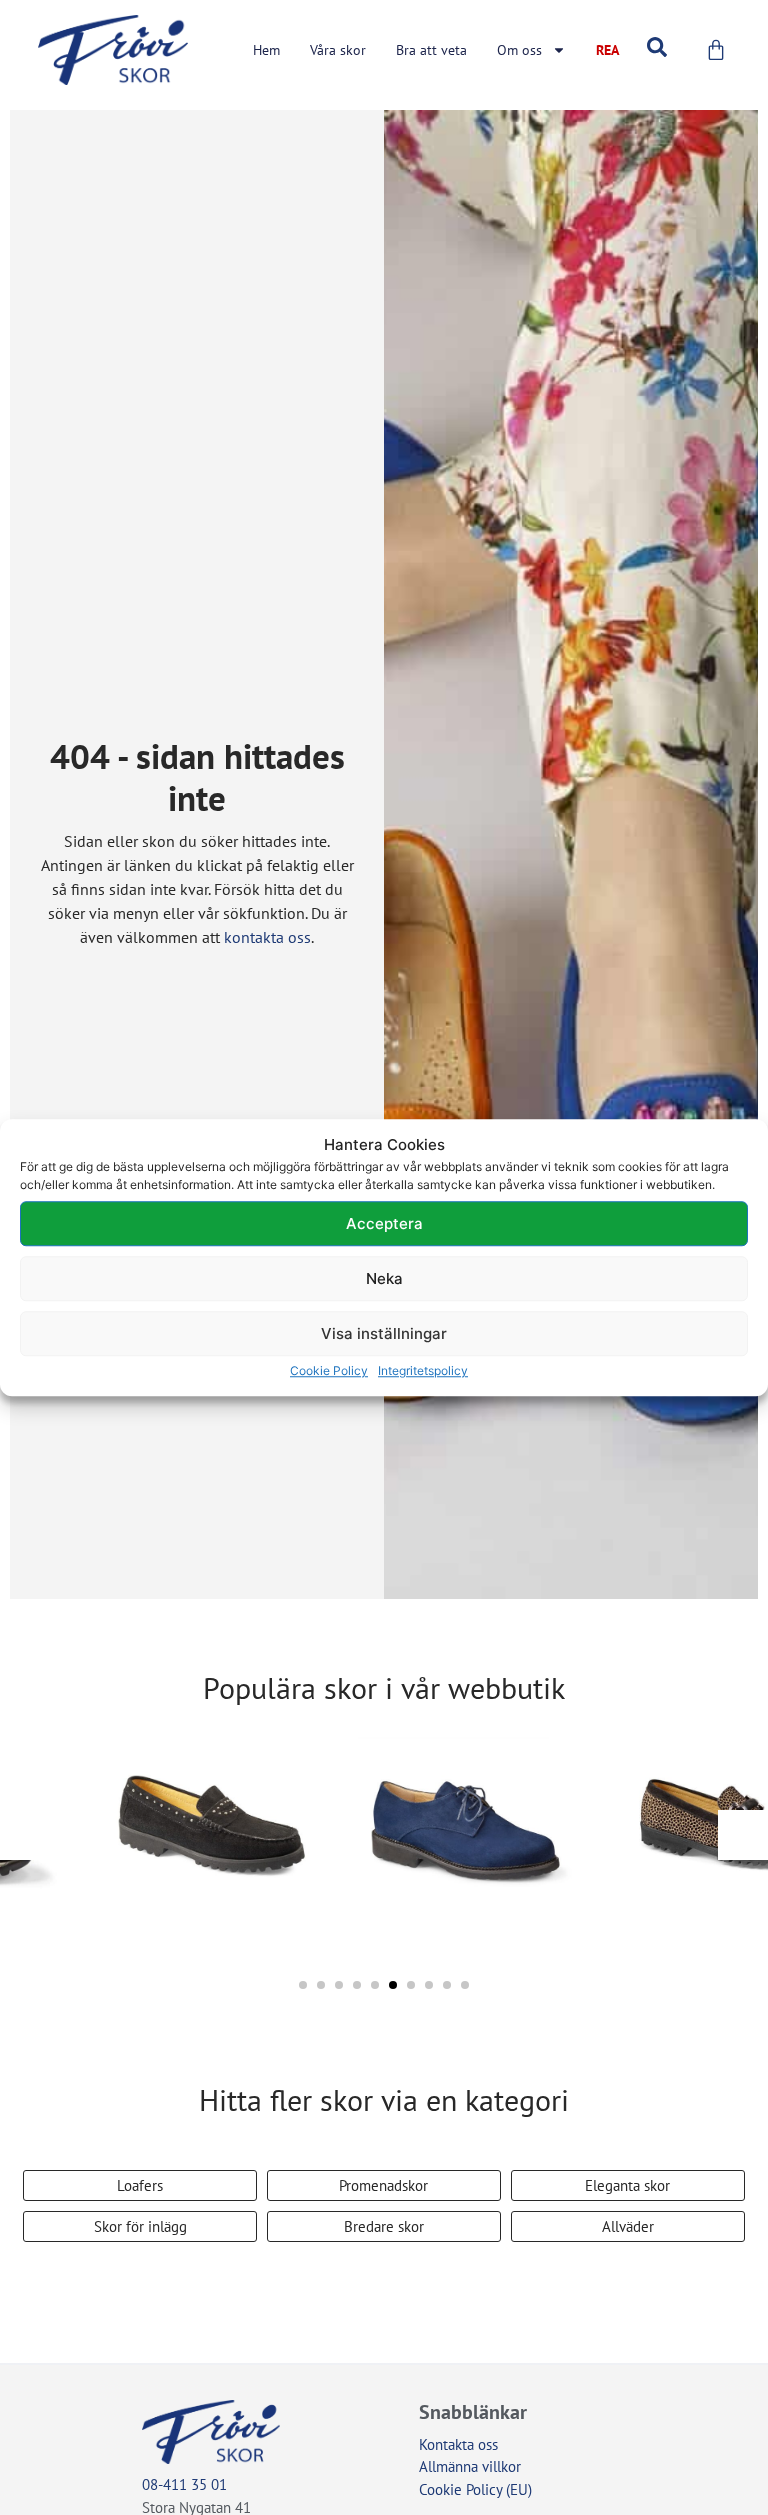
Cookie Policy (329, 1370)
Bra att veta (431, 50)
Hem (266, 50)
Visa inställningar (384, 1333)
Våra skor (338, 50)
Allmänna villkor (470, 2466)
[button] (303, 1985)
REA (607, 50)
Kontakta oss (458, 2444)
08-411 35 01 (184, 2484)
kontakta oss (267, 937)
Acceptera (384, 1223)
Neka (384, 1278)
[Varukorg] (716, 50)
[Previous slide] (25, 1835)
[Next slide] (743, 1835)
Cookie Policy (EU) (475, 2489)
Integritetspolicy (423, 1370)
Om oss (519, 50)
